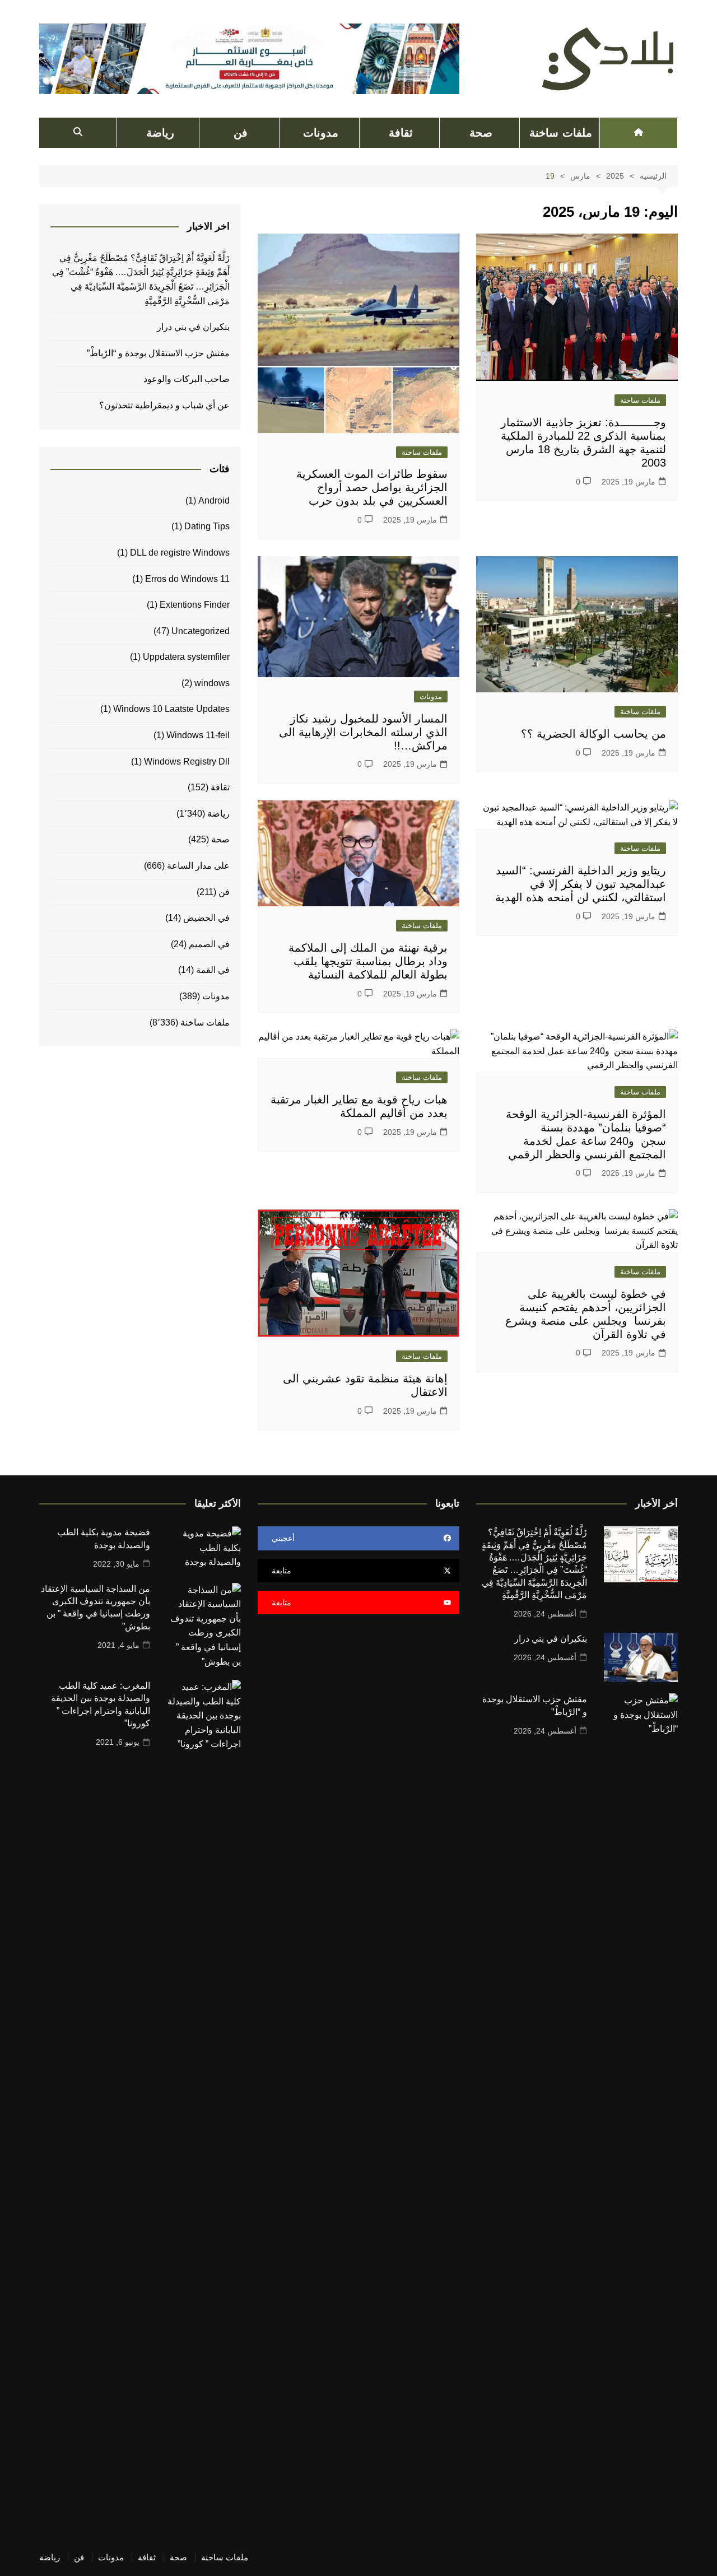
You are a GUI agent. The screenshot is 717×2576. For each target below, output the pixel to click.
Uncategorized (201, 631)
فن (241, 133)
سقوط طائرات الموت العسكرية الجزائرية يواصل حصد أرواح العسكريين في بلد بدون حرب (372, 487)
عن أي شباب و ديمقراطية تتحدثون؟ (164, 405)
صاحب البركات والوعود (187, 379)
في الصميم (209, 944)
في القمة (213, 970)
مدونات (321, 133)
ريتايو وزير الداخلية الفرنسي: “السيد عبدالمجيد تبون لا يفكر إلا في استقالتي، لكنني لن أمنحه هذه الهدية (581, 884)
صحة (481, 133)
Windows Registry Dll (187, 761)
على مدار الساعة (198, 866)
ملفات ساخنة (560, 133)
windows (212, 683)
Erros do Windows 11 (187, 579)
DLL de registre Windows (180, 553)
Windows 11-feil (198, 735)
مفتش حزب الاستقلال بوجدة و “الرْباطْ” (158, 353)
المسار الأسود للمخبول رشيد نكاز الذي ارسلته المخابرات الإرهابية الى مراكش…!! (363, 732)
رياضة (160, 133)
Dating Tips (207, 526)
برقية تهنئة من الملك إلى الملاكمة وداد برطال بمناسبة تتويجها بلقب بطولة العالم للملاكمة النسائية (368, 961)
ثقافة (401, 133)
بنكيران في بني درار (193, 327)
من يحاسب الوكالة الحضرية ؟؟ (593, 734)
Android (214, 500)
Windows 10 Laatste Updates (171, 709)
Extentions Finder (195, 605)
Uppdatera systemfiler (186, 657)
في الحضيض (206, 918)
